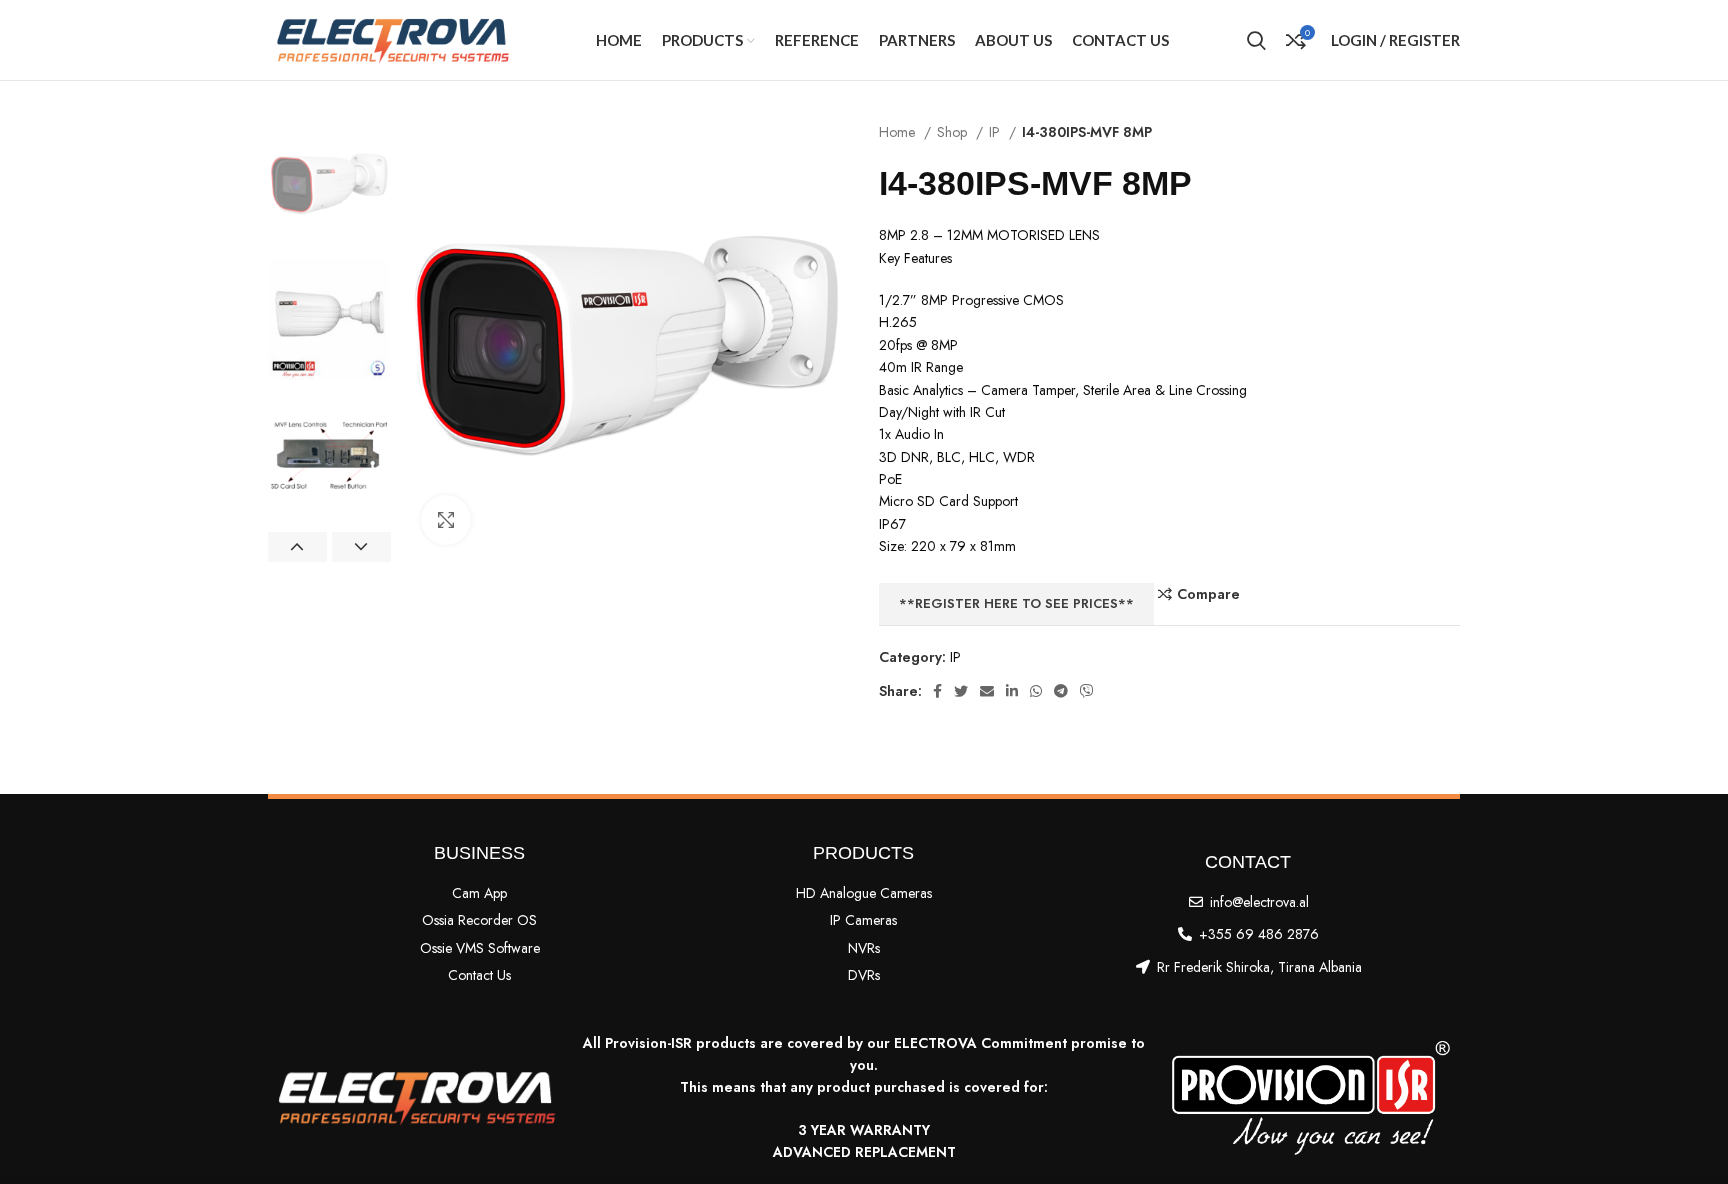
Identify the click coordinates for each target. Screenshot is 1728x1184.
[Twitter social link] (961, 691)
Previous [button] (297, 547)
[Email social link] (987, 691)
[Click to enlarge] (446, 520)
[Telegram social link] (1061, 691)
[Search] (1256, 40)
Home (899, 132)
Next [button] (361, 547)
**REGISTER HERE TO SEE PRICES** (1016, 603)
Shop (954, 132)
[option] (329, 182)
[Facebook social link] (937, 691)
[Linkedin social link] (1012, 691)
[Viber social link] (1087, 691)
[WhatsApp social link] (1036, 691)
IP (996, 132)
